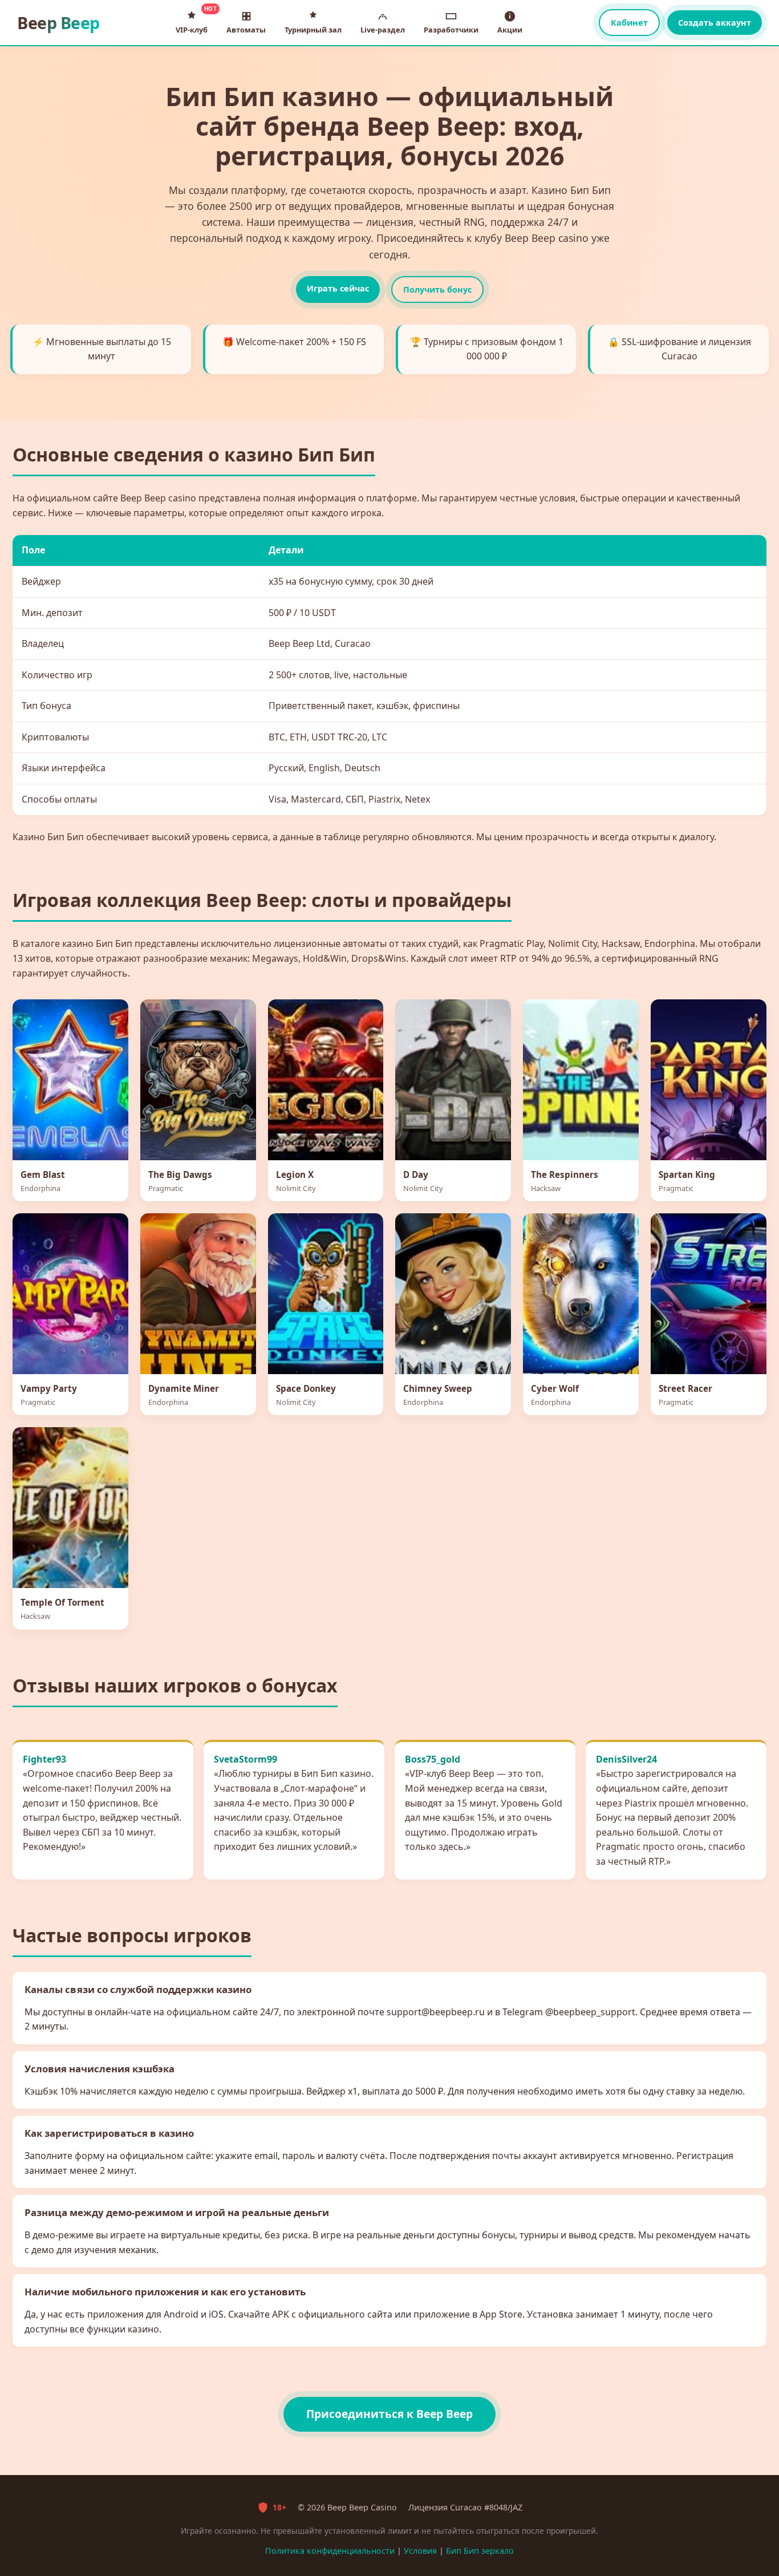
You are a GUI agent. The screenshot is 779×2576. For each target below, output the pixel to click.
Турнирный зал (313, 30)
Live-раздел (383, 30)
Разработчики (451, 30)
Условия (420, 2551)
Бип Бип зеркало (480, 2551)
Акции (510, 30)
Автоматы (246, 30)
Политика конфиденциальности (330, 2551)
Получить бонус (437, 289)
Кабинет (629, 23)
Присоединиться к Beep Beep (389, 2414)
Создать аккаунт (715, 23)
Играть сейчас (338, 288)
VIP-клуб (194, 21)
